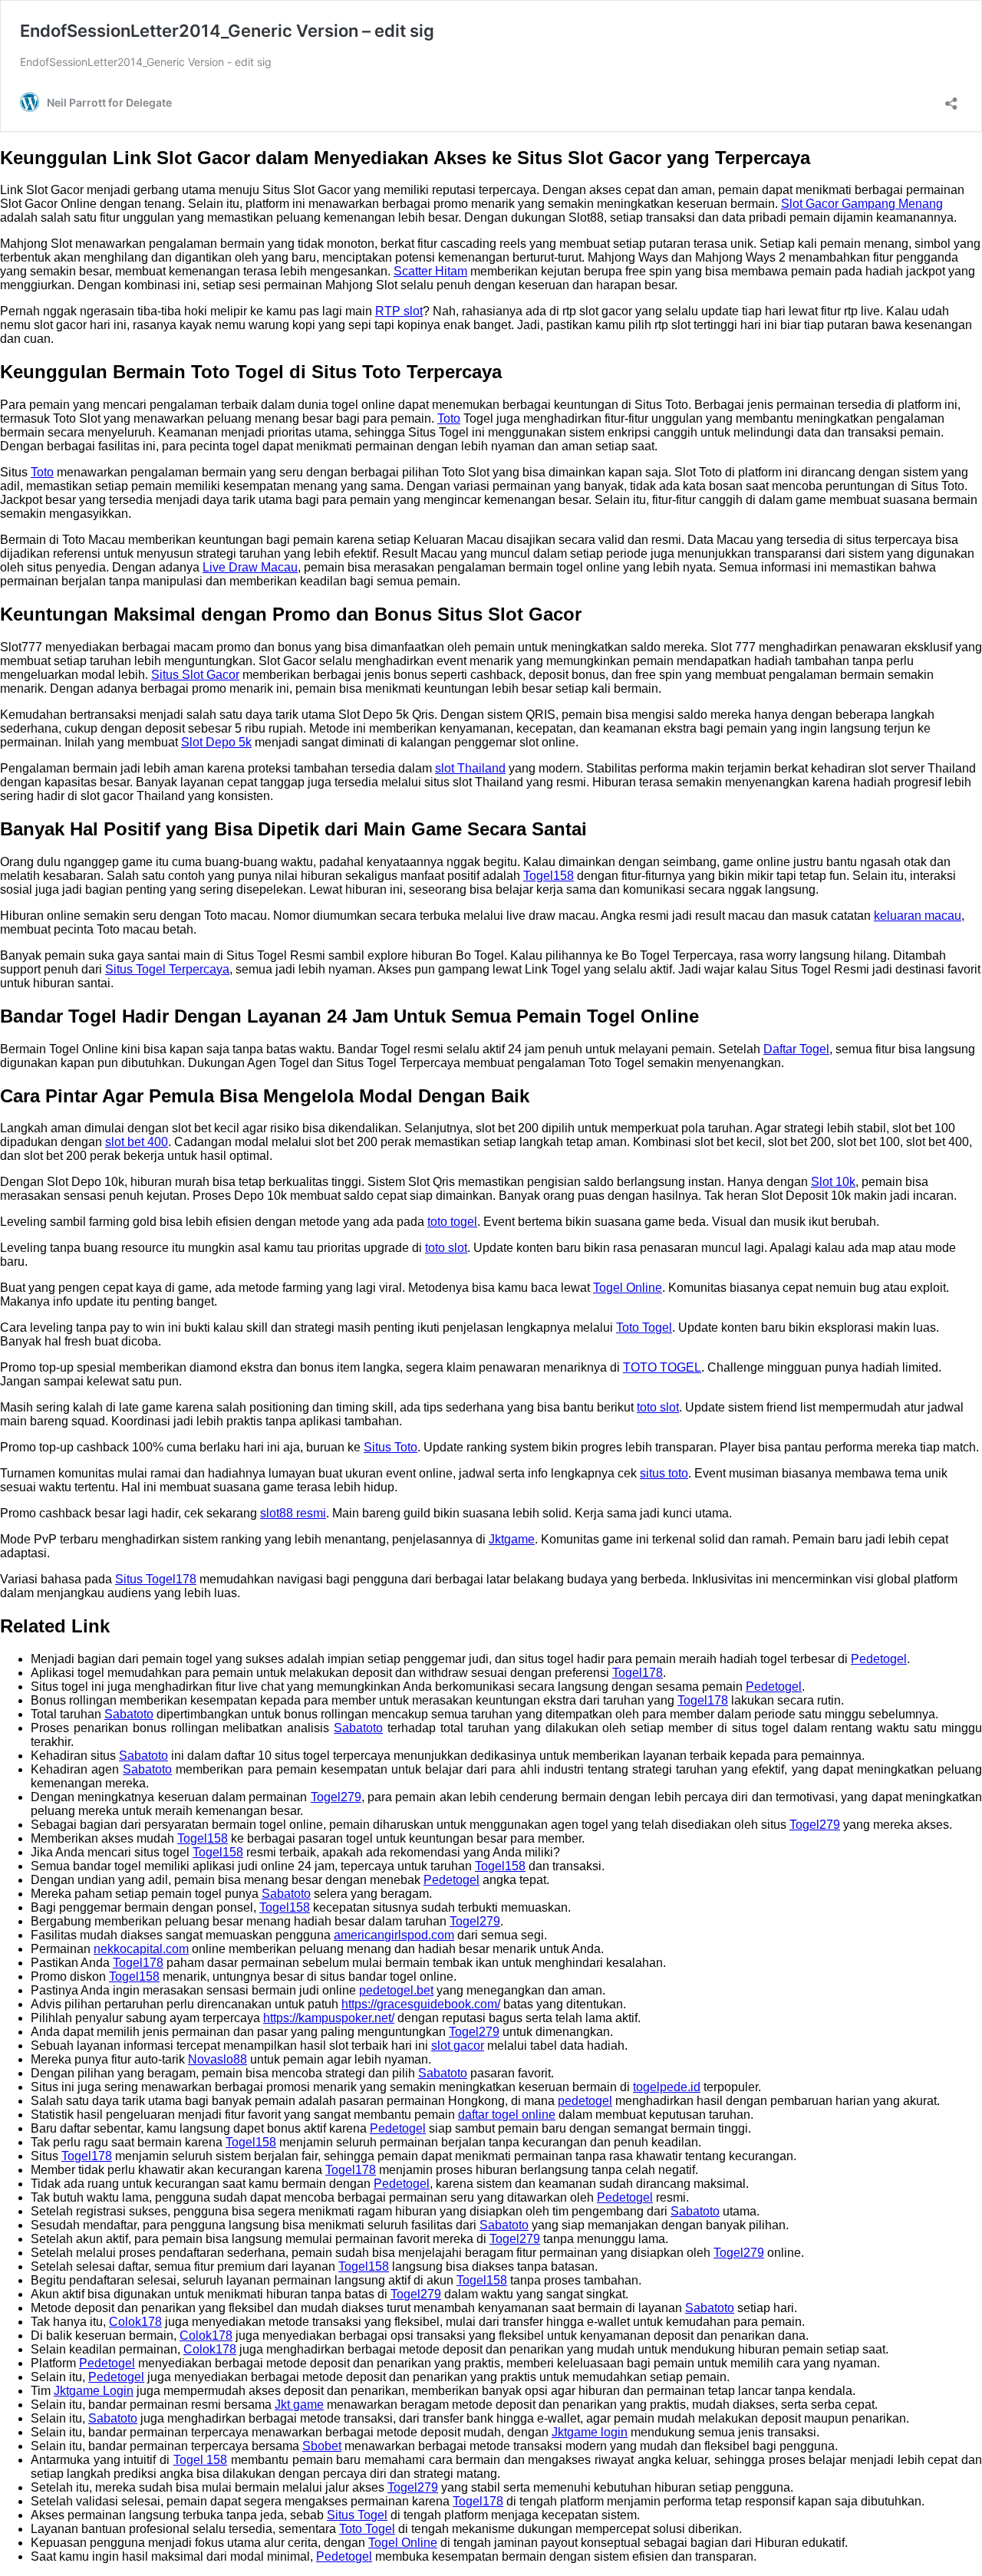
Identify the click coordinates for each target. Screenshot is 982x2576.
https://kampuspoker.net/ (329, 2018)
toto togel (452, 1222)
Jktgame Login (94, 2391)
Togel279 (336, 1797)
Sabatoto (129, 1714)
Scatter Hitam (430, 271)
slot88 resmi (293, 1513)
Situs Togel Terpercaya (167, 969)
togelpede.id (667, 2087)
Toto (449, 418)
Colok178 (135, 2322)
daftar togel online (507, 2115)
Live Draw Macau (250, 567)
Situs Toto (390, 1447)
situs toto (664, 1473)
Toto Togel (644, 1328)
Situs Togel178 (156, 1579)
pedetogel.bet (396, 1990)
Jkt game (299, 2405)
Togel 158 (201, 2460)
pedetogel (585, 2101)
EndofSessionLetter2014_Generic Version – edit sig (227, 31)
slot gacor (458, 2046)
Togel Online (628, 1288)
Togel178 (638, 1673)
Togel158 (549, 876)
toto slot (446, 1248)
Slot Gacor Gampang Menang (862, 204)
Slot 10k (833, 1182)
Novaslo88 (217, 2059)
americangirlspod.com (394, 1935)
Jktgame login (590, 2432)
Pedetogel (879, 1659)
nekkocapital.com (141, 1949)
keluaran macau (918, 916)
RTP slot (399, 311)
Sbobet (322, 2446)
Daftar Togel (796, 1049)
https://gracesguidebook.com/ (421, 2004)
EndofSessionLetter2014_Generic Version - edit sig (146, 62)
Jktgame (512, 1539)
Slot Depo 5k (216, 742)
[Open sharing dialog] (951, 99)
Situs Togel (357, 2515)
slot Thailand (470, 768)
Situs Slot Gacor (195, 675)
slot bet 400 (137, 1142)
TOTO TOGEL (662, 1367)
